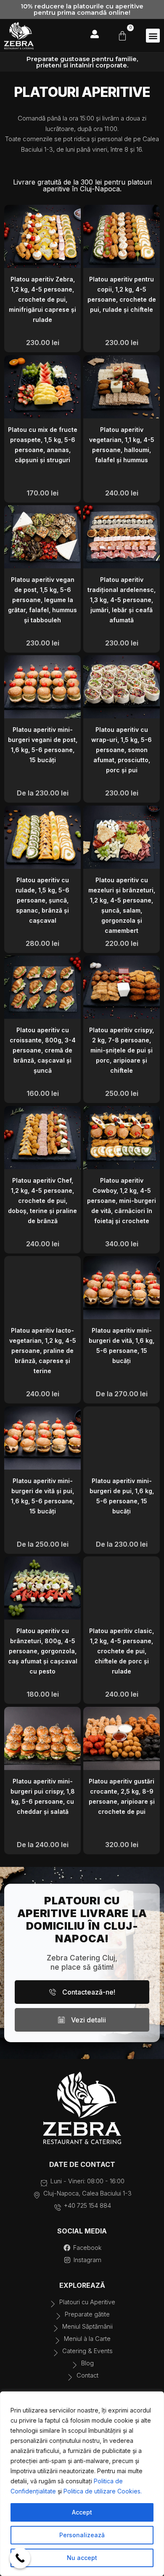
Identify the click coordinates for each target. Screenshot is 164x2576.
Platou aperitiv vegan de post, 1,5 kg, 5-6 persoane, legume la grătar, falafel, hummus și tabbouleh (42, 600)
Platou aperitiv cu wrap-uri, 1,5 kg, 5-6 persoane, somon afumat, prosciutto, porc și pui (122, 750)
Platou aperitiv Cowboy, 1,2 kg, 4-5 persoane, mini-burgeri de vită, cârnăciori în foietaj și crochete (122, 1201)
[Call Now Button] (20, 2558)
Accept (82, 2512)
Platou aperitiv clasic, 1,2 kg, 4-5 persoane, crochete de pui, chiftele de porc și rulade (122, 1651)
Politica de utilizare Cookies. (103, 2491)
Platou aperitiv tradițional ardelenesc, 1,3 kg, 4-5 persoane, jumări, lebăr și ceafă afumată (122, 600)
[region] (82, 2484)
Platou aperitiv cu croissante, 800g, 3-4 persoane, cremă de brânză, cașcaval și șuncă (43, 1050)
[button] (153, 36)
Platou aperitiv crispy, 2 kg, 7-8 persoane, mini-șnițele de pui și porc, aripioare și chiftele (122, 1050)
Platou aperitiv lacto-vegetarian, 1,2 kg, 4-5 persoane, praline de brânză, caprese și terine (43, 1351)
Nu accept (82, 2558)
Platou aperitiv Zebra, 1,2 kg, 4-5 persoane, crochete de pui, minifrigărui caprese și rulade (42, 299)
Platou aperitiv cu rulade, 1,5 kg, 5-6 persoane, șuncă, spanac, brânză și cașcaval (42, 900)
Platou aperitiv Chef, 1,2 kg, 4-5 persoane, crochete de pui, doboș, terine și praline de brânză (42, 1201)
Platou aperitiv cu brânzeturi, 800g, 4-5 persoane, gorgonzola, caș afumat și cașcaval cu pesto (43, 1651)
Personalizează (82, 2535)
